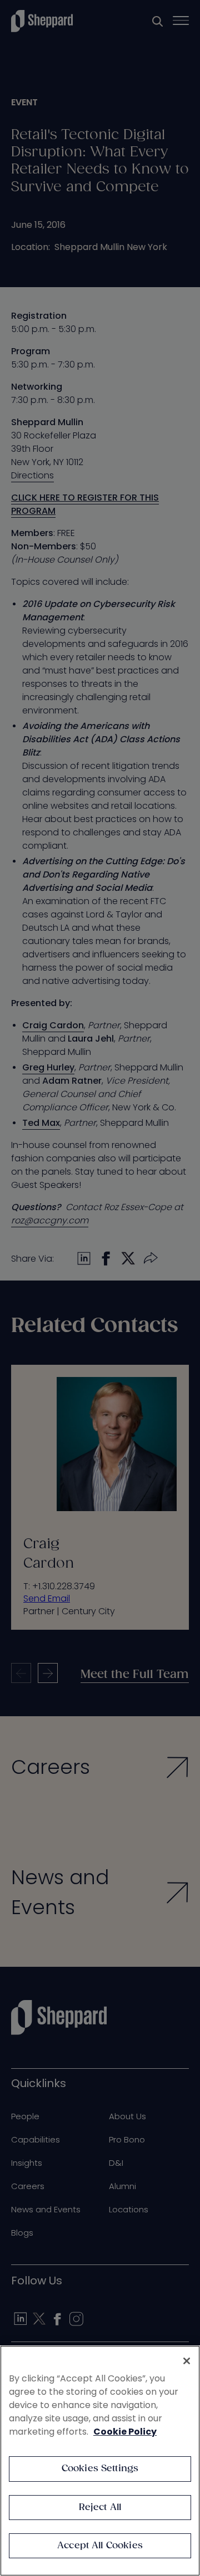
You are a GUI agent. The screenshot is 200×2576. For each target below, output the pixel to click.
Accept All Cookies (100, 2546)
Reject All (100, 2508)
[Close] (187, 2361)
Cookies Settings (100, 2469)
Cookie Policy (125, 2432)
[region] (100, 2461)
